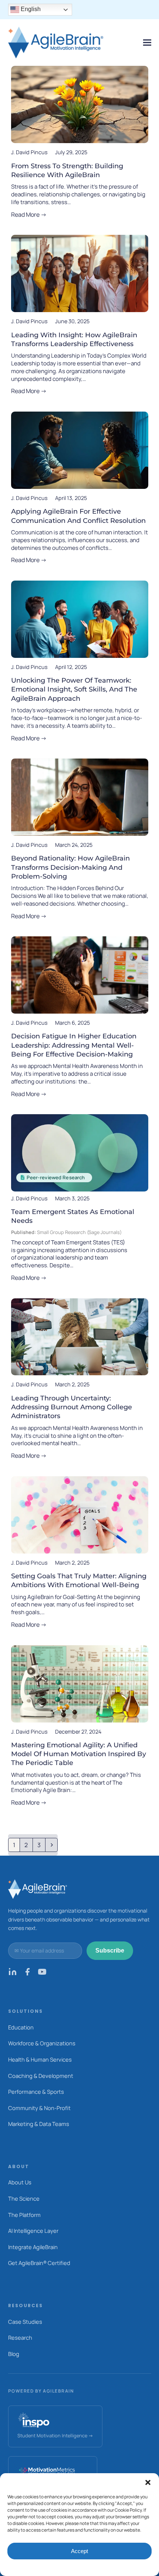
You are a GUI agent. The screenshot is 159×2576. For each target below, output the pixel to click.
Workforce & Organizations (42, 2043)
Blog (14, 2354)
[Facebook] (27, 1974)
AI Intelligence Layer (33, 2231)
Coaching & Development (41, 2076)
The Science (24, 2198)
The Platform (24, 2215)
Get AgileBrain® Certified (39, 2263)
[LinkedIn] (13, 1974)
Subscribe (110, 1950)
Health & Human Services (40, 2059)
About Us (20, 2182)
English (30, 9)
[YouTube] (42, 1974)
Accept (79, 2551)
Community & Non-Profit (39, 2108)
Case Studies (25, 2322)
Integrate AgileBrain (33, 2247)
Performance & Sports (36, 2092)
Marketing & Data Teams (39, 2124)
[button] (148, 2482)
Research (20, 2337)
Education (21, 2027)
